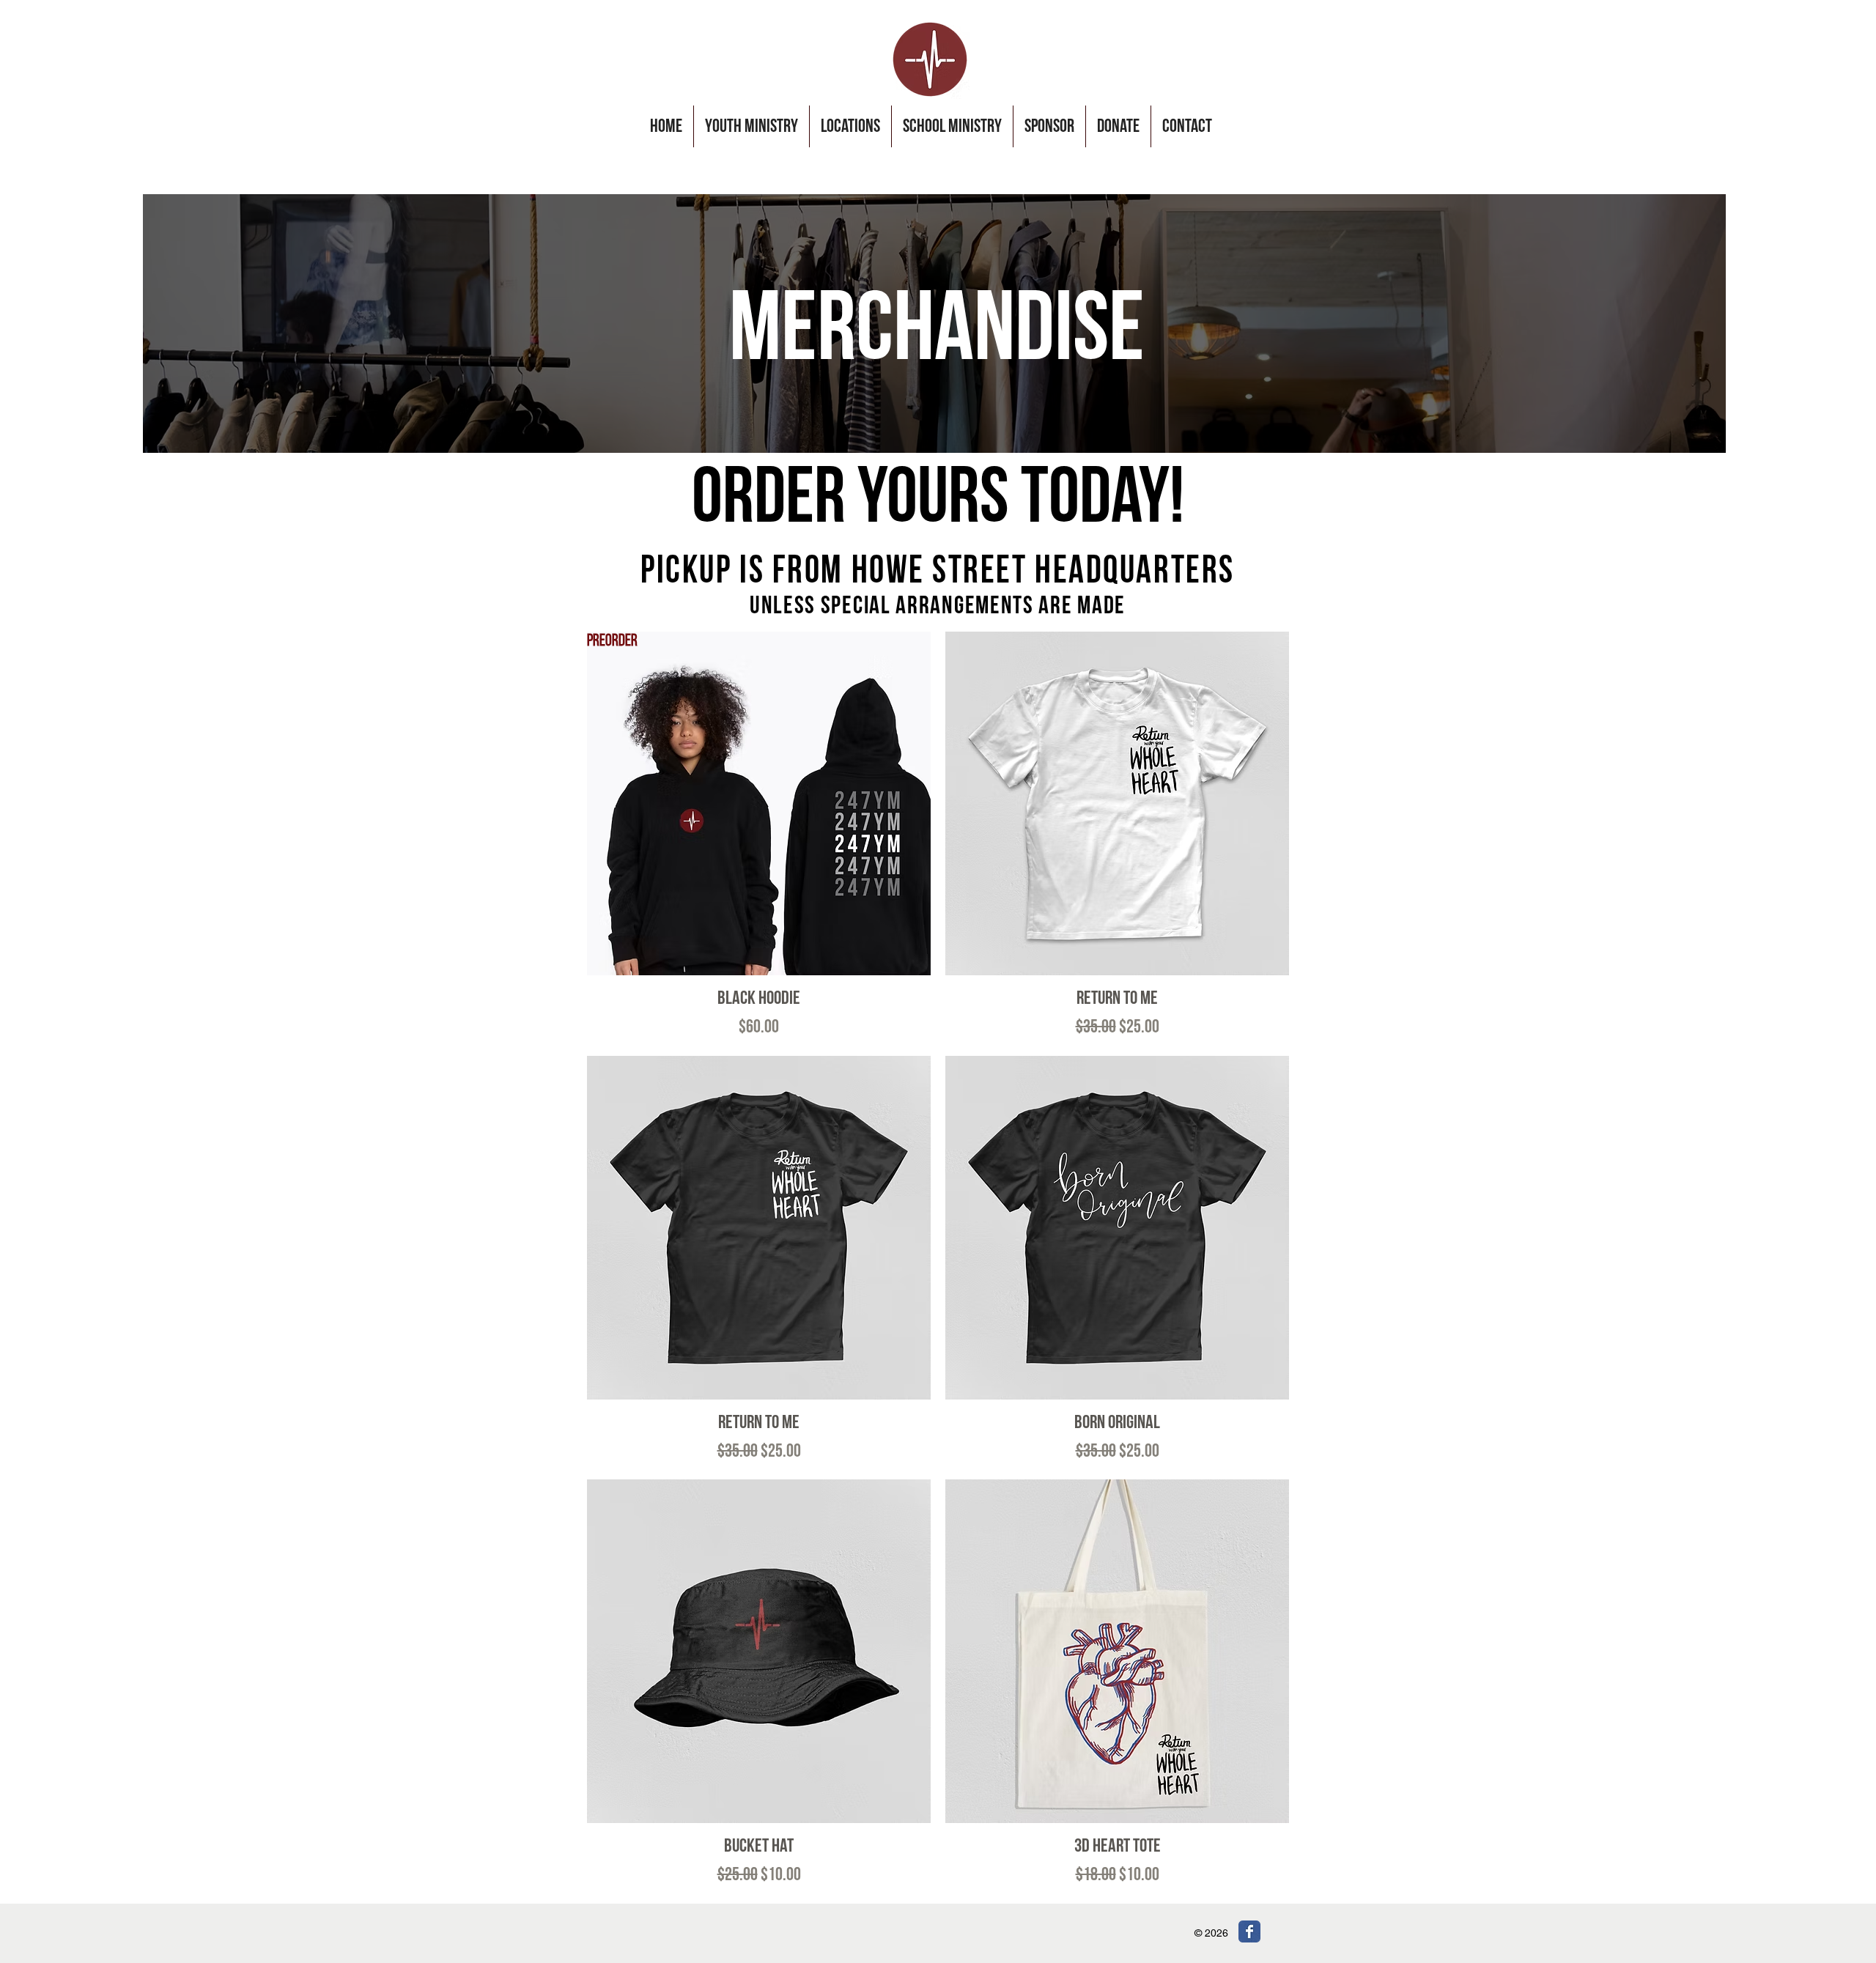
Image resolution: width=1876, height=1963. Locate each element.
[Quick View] (1117, 803)
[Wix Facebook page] (1249, 1931)
